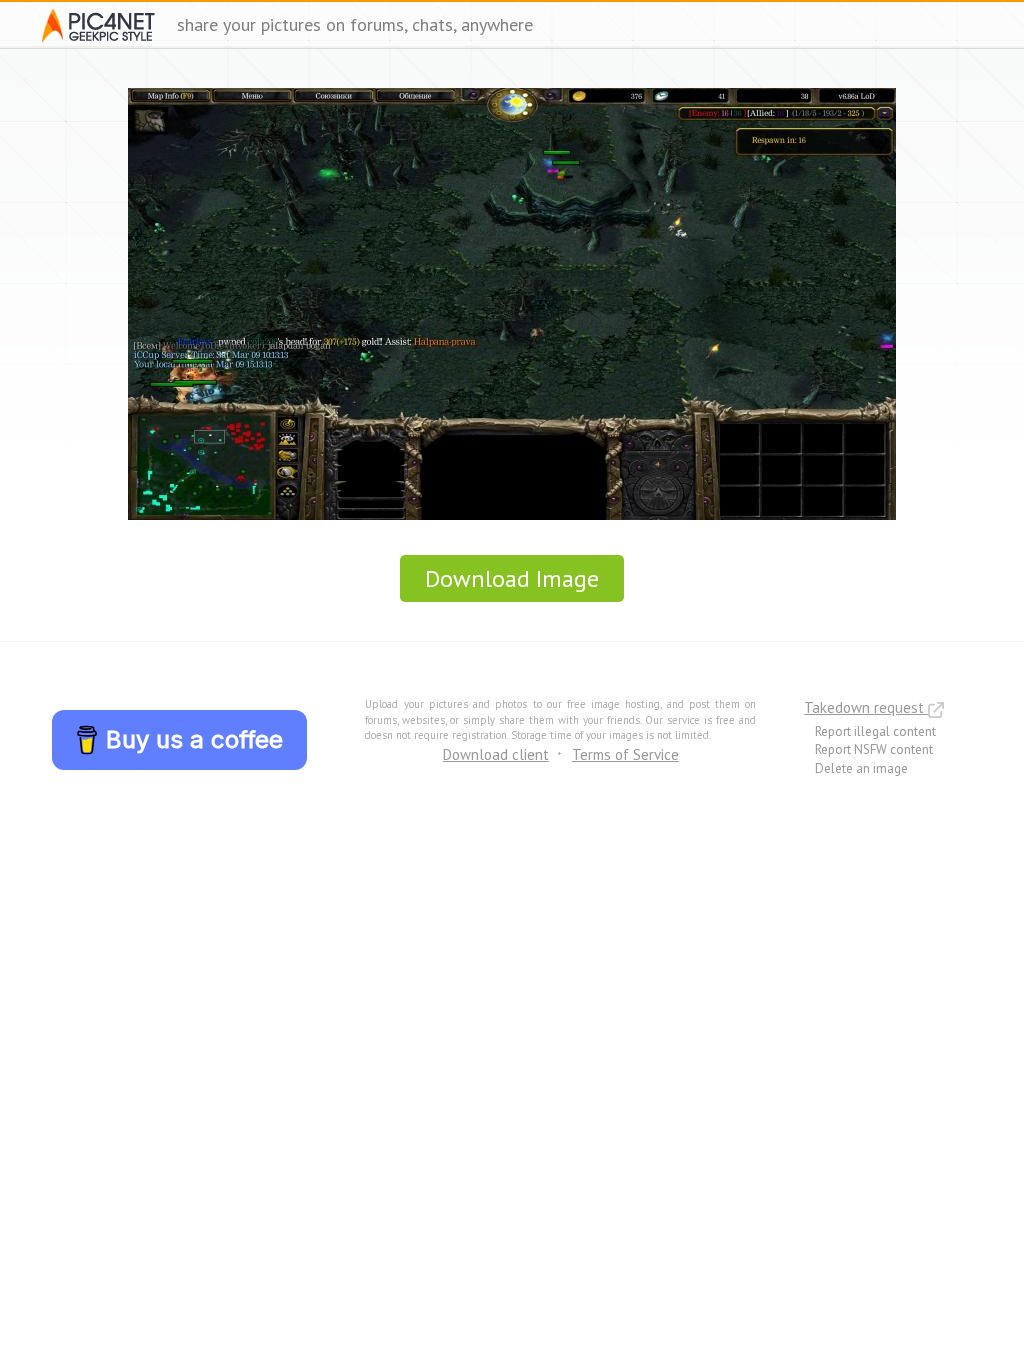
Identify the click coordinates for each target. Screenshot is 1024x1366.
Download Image (512, 578)
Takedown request (866, 707)
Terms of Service (625, 754)
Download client (496, 754)
